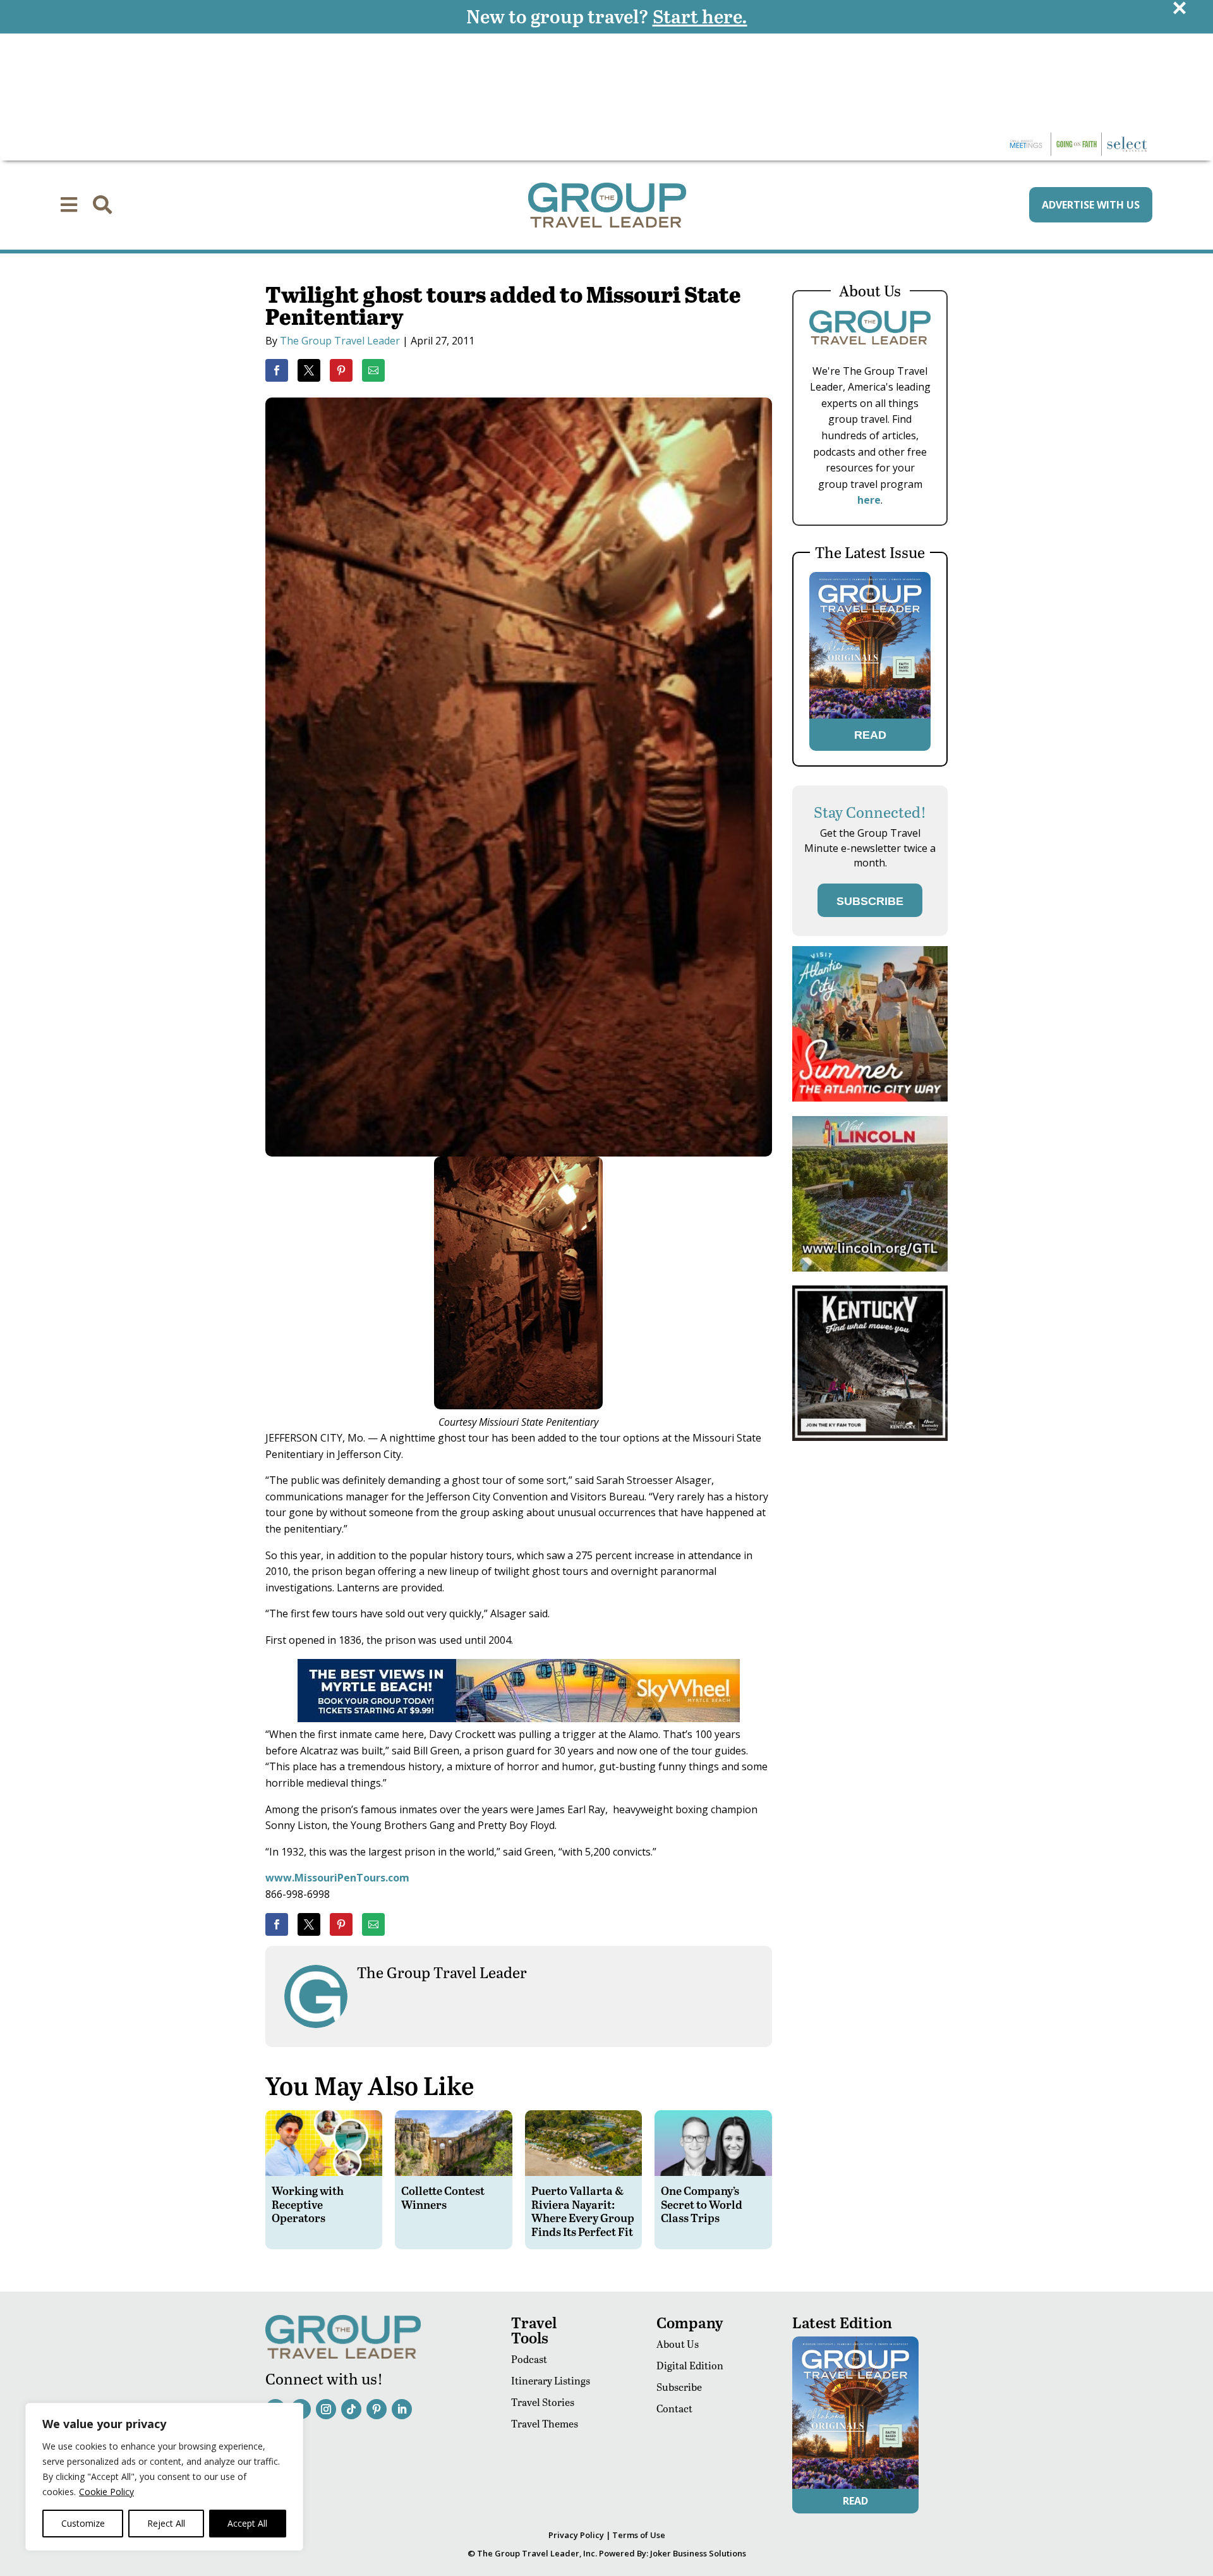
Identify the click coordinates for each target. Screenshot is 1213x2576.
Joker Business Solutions (698, 2553)
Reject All (166, 2523)
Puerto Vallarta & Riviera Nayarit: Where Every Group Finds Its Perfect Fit (583, 2211)
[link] (277, 370)
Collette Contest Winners (443, 2197)
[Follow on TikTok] (351, 2409)
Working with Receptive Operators (308, 2204)
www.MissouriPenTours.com (337, 1878)
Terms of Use (639, 2535)
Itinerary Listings (551, 2380)
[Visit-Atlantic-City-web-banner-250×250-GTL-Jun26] (870, 1098)
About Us (678, 2344)
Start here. (700, 16)
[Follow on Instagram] (326, 2409)
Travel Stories (543, 2402)
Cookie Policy (106, 2492)
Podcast (529, 2359)
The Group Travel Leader (340, 341)
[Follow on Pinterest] (377, 2409)
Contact (674, 2408)
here (869, 500)
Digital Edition (690, 2365)
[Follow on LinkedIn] (402, 2409)
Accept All (247, 2523)
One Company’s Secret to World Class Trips (702, 2204)
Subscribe (679, 2387)
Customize (83, 2523)
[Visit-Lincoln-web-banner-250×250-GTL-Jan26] (870, 1268)
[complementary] (164, 2477)
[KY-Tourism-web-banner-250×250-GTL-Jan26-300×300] (870, 1437)
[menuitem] (69, 205)
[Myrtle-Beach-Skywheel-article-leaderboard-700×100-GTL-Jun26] (519, 1718)
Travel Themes (545, 2423)
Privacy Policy (576, 2535)
